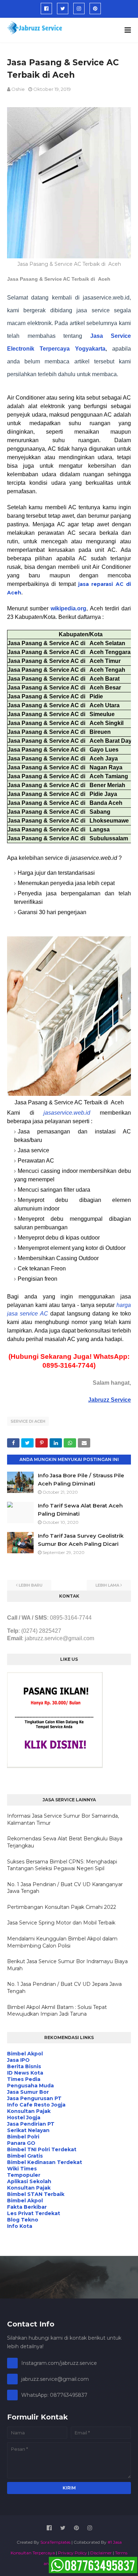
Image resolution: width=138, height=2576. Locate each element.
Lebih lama (107, 1585)
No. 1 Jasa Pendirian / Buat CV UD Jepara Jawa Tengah (64, 1988)
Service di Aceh (28, 1421)
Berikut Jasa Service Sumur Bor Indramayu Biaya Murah (67, 1965)
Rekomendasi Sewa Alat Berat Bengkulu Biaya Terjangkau (65, 1842)
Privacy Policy (73, 2553)
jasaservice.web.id (67, 1113)
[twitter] (63, 9)
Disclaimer (101, 2553)
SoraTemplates (55, 2542)
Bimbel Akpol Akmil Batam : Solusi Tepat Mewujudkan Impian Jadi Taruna (57, 2011)
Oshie (18, 89)
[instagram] (79, 9)
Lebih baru (31, 1585)
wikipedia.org (68, 608)
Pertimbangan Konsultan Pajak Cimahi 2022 (62, 1907)
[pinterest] (95, 9)
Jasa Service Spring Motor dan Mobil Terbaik (61, 1923)
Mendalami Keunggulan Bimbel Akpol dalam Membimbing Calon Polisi (62, 1942)
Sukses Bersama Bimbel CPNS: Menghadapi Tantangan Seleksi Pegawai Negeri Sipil (62, 1865)
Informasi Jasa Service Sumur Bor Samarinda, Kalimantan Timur (63, 1819)
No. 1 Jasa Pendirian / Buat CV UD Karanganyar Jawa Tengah (65, 1888)
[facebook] (46, 9)
